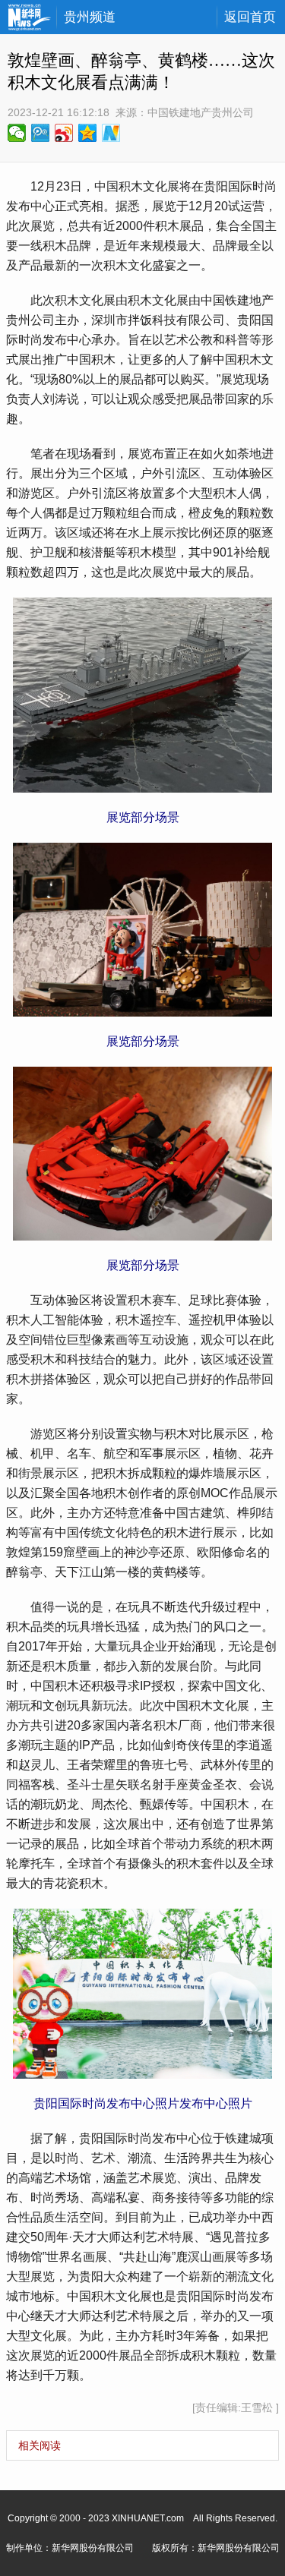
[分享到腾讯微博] (41, 133)
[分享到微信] (17, 133)
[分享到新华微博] (111, 133)
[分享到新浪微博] (64, 133)
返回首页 (250, 17)
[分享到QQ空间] (88, 133)
